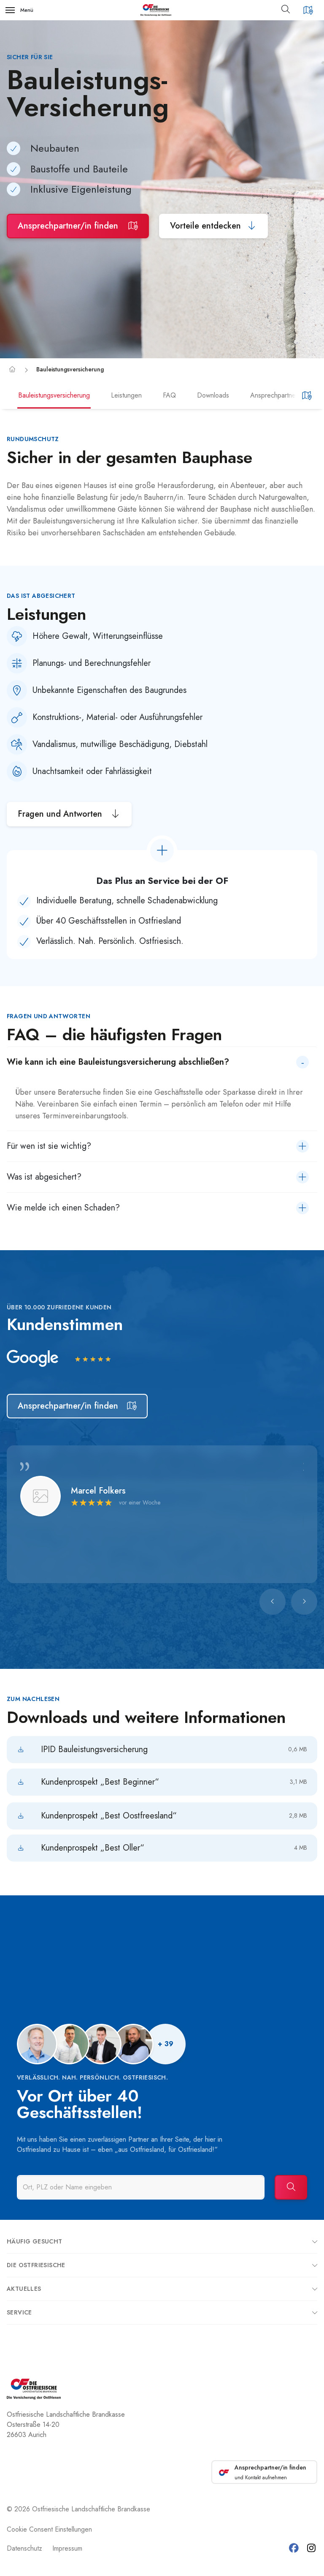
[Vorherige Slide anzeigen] (273, 1602)
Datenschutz (24, 2548)
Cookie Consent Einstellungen (49, 2529)
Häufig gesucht (35, 2241)
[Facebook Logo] (294, 2548)
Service (19, 2312)
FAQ (169, 395)
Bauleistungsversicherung (70, 369)
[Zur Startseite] (156, 10)
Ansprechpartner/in (278, 395)
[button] (289, 10)
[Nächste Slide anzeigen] (304, 1602)
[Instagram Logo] (311, 2548)
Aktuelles (24, 2289)
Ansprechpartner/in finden (69, 226)
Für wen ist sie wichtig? (49, 1146)
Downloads (213, 395)
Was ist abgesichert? (44, 1177)
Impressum (67, 2548)
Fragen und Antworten (61, 814)
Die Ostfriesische (36, 2265)
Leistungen (126, 395)
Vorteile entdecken (205, 226)
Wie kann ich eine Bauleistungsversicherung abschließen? (118, 1062)
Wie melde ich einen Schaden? (63, 1208)
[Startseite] (12, 369)
